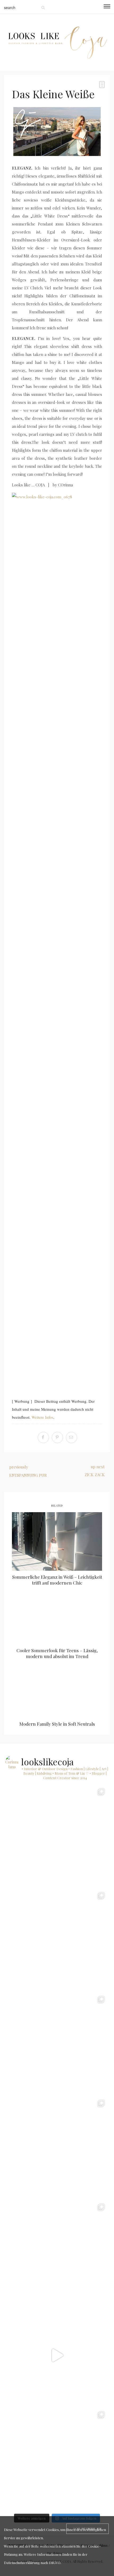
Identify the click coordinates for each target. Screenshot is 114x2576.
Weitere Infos (42, 1417)
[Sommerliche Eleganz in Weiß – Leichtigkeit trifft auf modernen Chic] (57, 1541)
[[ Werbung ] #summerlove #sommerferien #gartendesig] (57, 2148)
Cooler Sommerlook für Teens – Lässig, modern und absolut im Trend (57, 1653)
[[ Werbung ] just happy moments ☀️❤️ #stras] (57, 2044)
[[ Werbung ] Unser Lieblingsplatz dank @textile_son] (57, 2355)
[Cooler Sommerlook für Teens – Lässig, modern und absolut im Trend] (57, 1615)
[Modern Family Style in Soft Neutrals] (57, 1688)
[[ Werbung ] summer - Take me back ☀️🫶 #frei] (57, 1940)
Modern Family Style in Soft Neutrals (57, 1724)
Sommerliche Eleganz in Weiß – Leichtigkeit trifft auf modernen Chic (57, 1580)
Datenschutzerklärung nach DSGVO (32, 2563)
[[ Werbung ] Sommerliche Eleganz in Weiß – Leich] (57, 2251)
